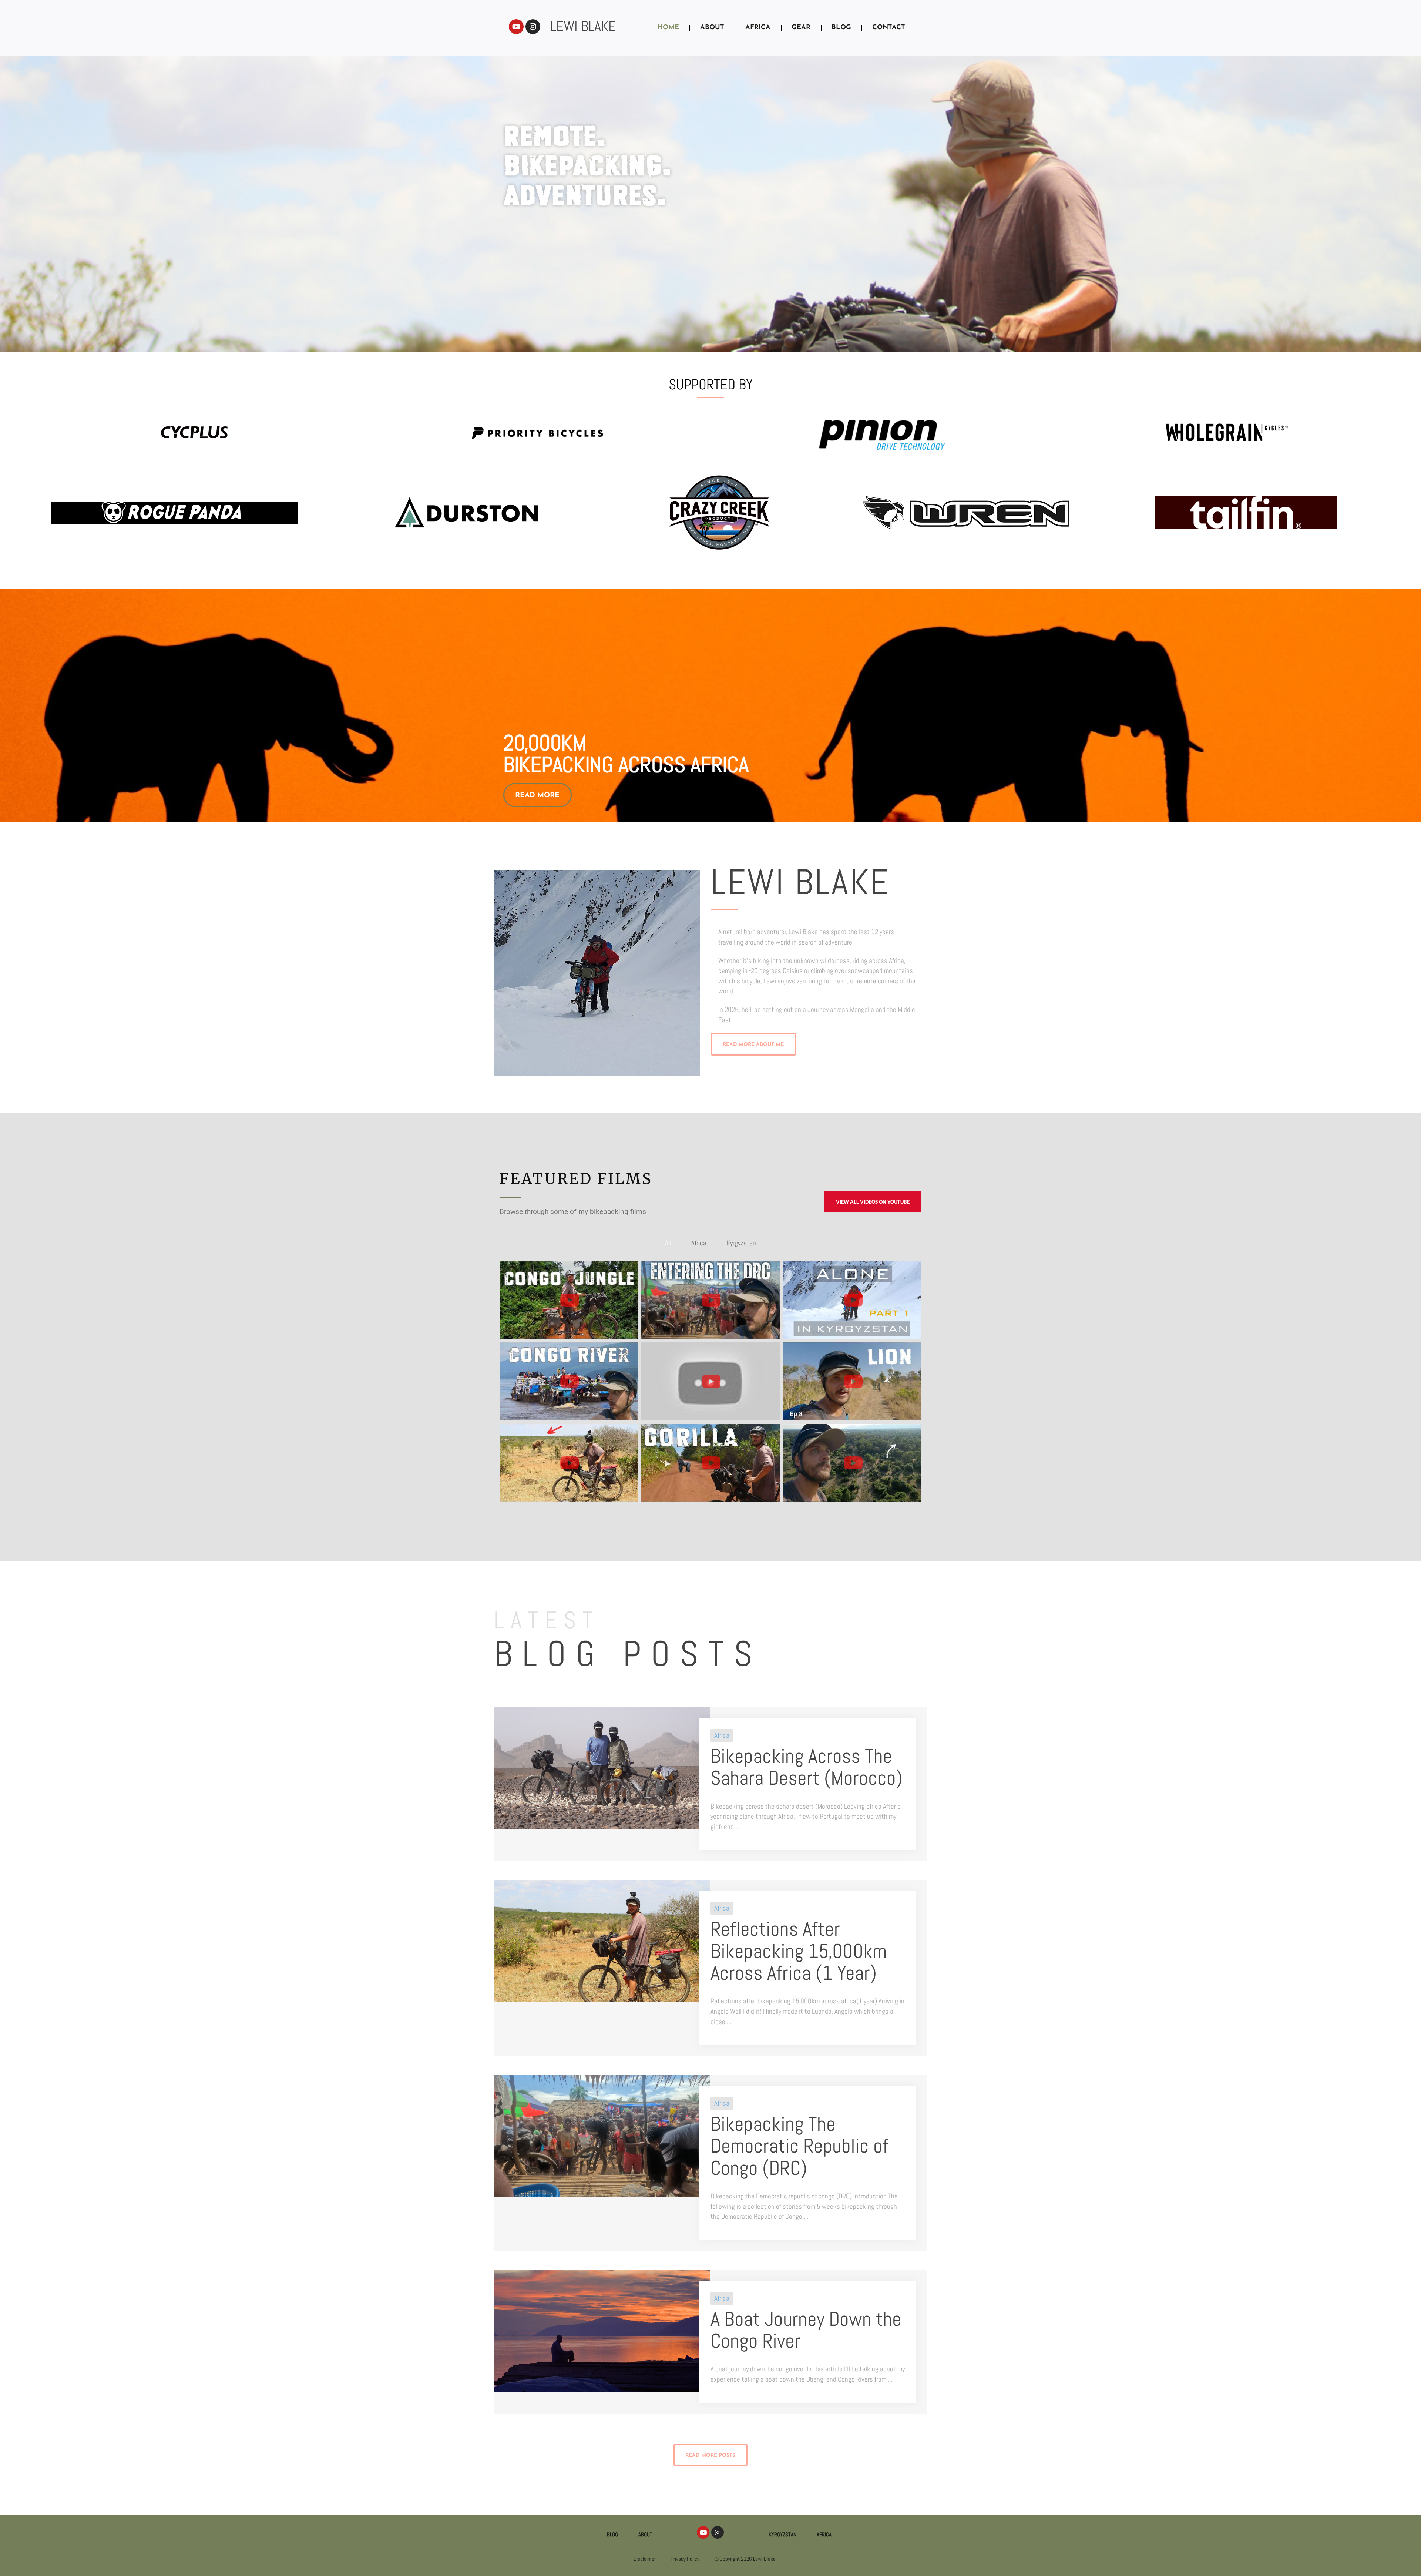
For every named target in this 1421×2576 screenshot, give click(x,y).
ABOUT (712, 28)
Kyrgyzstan (782, 2534)
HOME (668, 28)
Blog (612, 2534)
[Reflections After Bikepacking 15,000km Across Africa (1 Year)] (602, 1940)
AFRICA (758, 28)
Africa (722, 1735)
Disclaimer (645, 2559)
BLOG (841, 28)
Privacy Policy (685, 2559)
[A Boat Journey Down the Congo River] (602, 2330)
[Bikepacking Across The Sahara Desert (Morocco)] (602, 1767)
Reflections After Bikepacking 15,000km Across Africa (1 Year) (799, 1951)
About (645, 2534)
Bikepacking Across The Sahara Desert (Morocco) (807, 1767)
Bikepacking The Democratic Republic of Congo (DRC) (799, 2146)
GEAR (801, 28)
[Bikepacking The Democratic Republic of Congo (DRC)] (602, 2135)
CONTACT (889, 28)
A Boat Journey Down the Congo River (806, 2330)
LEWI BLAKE (583, 26)
